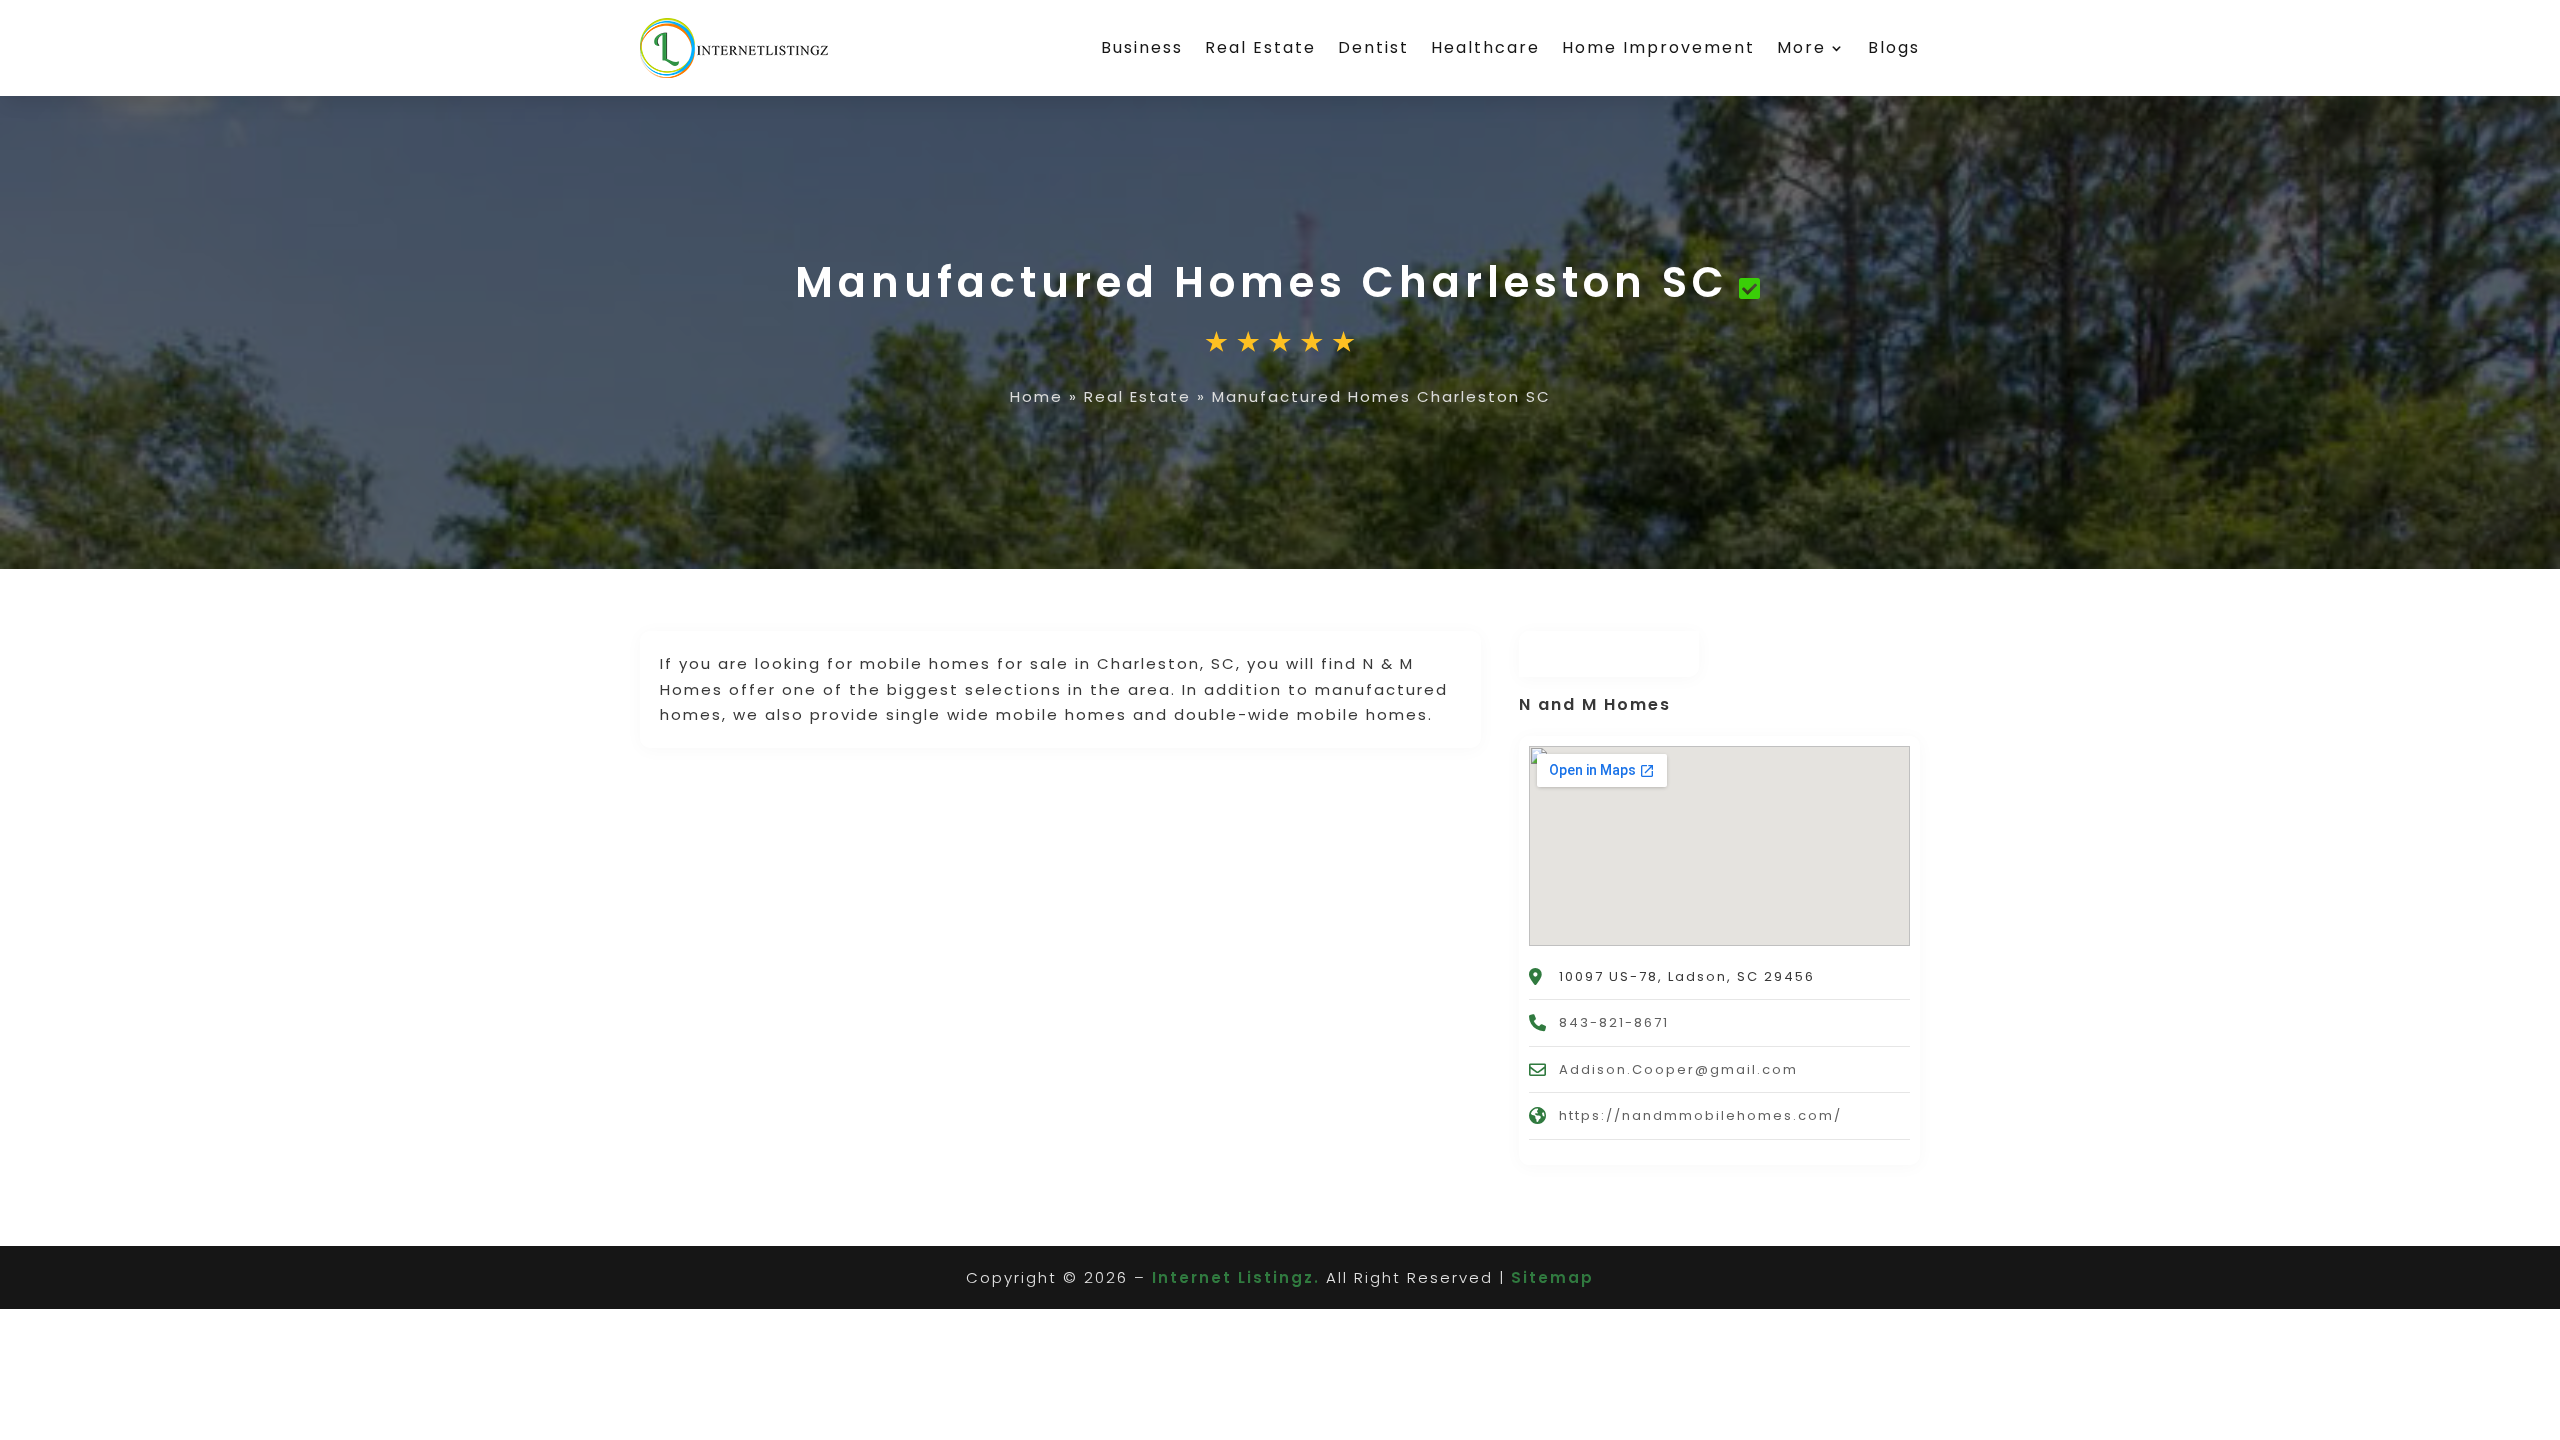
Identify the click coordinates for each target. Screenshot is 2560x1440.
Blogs (1894, 47)
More (1801, 47)
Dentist (1373, 47)
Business (1142, 47)
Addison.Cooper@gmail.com (1678, 1069)
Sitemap (1552, 1277)
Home (1036, 396)
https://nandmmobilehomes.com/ (1700, 1115)
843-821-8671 (1614, 1022)
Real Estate (1260, 47)
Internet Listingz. (1236, 1277)
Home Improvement (1658, 47)
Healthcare (1485, 47)
